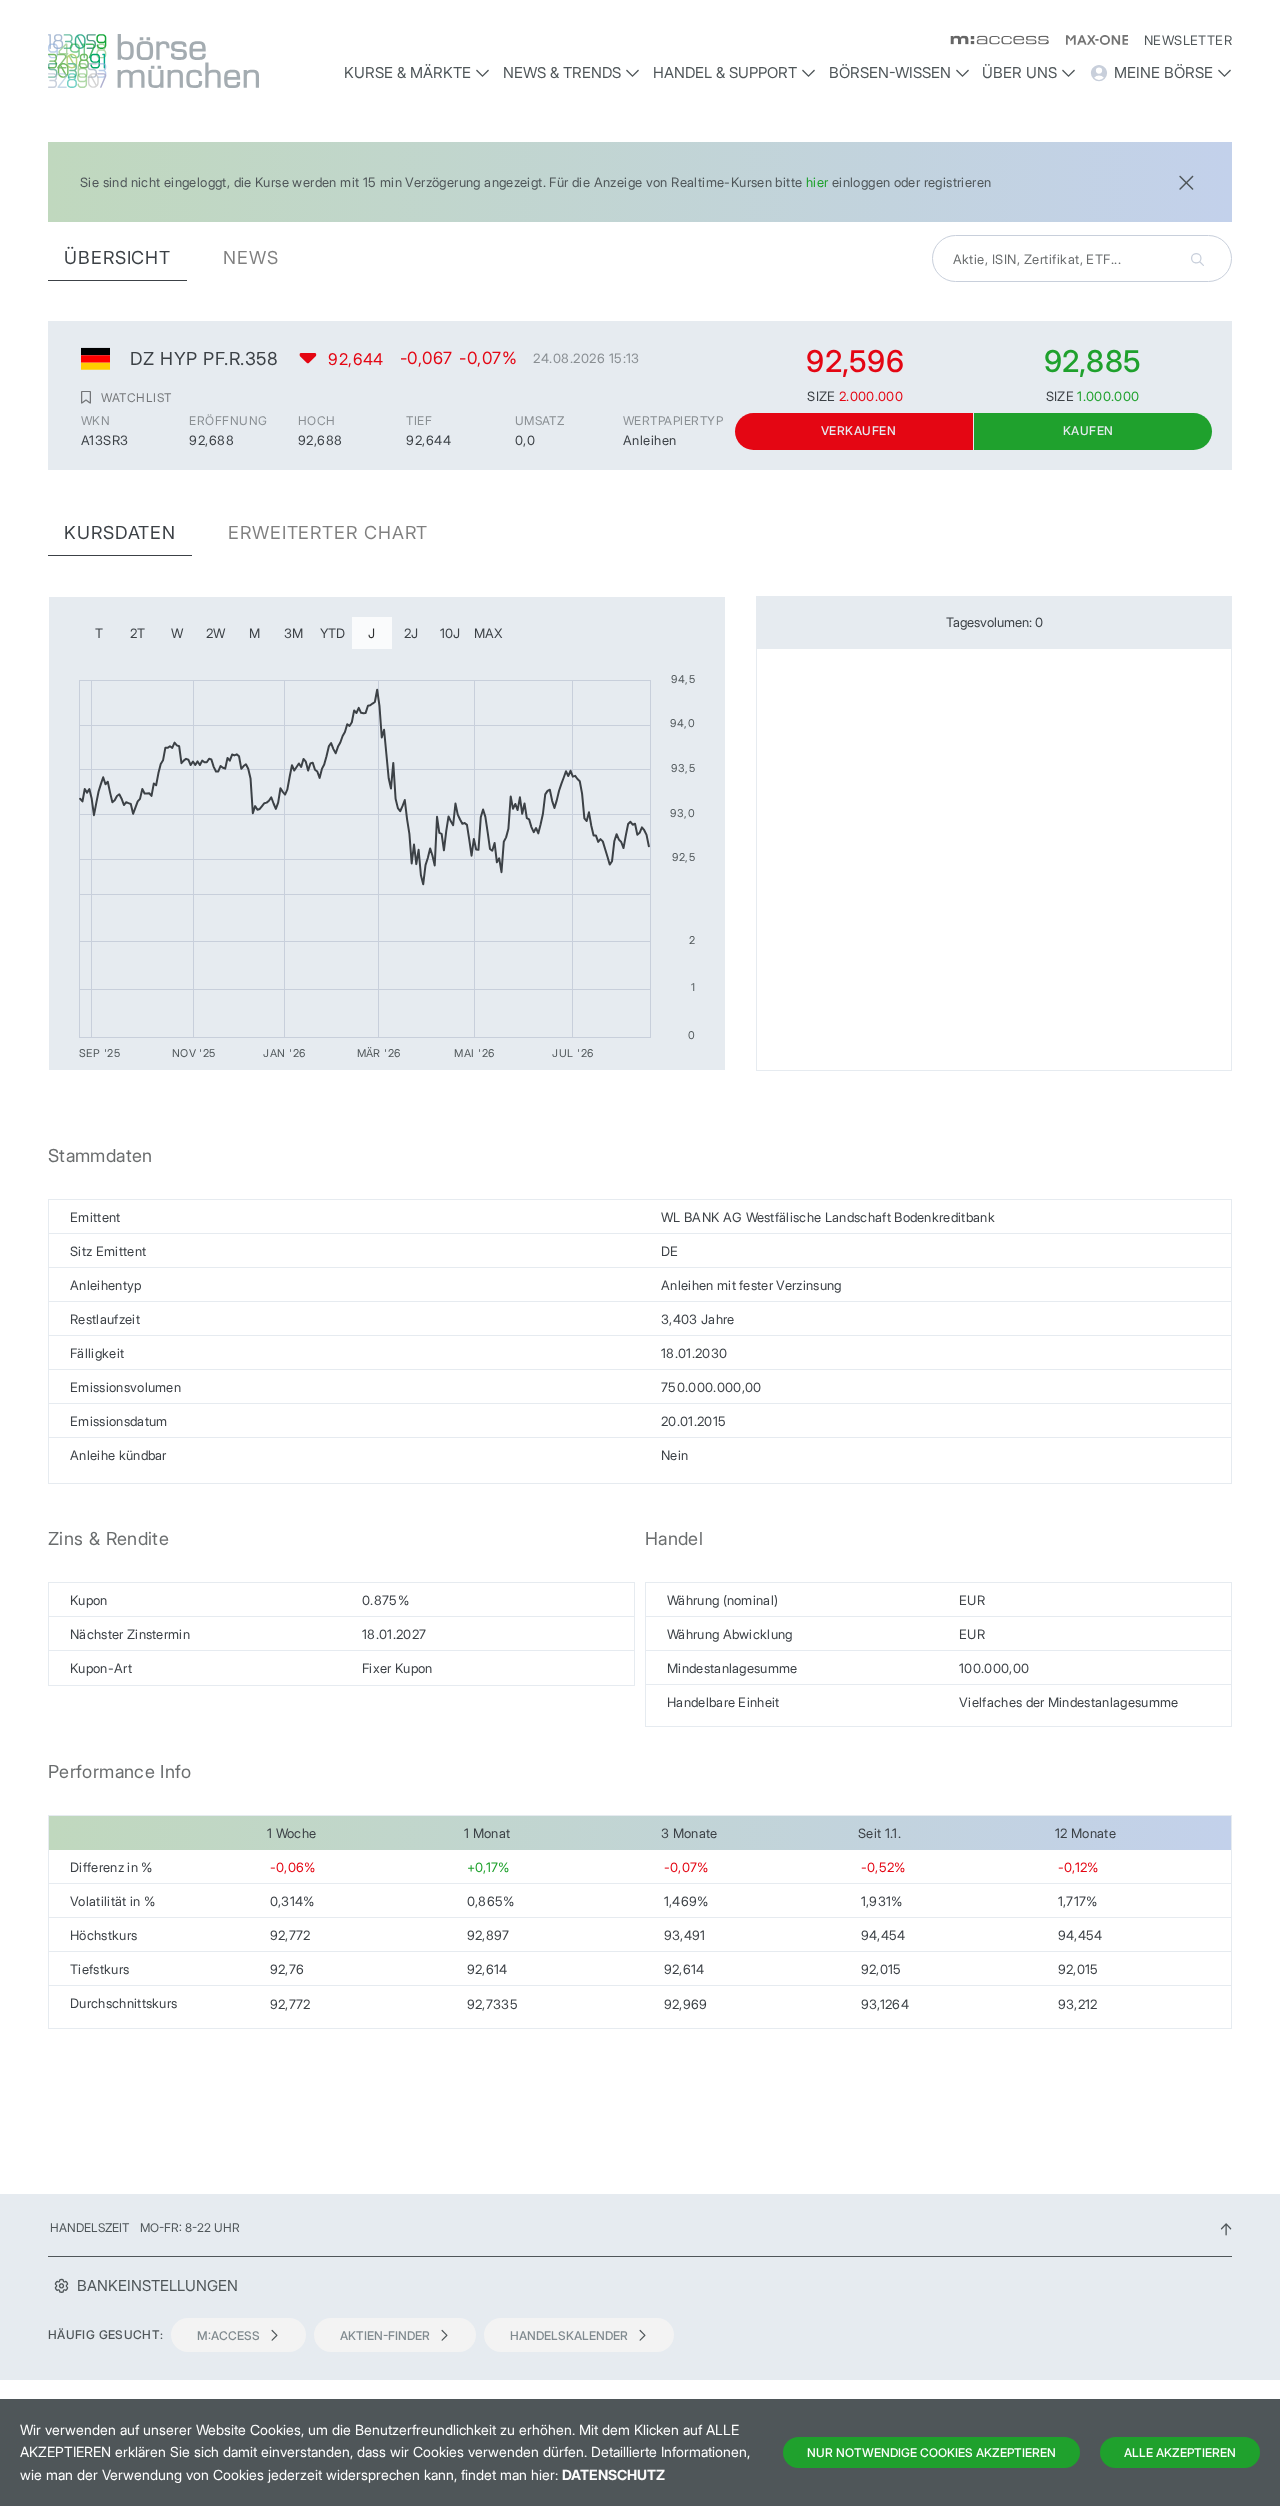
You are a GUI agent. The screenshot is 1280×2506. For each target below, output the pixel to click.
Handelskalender (569, 2335)
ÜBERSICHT (117, 257)
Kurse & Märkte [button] (407, 72)
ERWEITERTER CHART (328, 532)
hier (817, 182)
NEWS (251, 257)
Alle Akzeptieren (1180, 2452)
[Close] (1186, 180)
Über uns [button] (1019, 72)
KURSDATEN (120, 532)
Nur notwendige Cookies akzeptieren (931, 2452)
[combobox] (1082, 258)
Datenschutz (613, 2474)
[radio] (99, 633)
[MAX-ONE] (1088, 40)
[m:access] (991, 40)
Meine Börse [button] (1163, 72)
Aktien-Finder (385, 2335)
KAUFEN (1088, 430)
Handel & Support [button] (725, 72)
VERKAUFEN (858, 430)
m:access (228, 2335)
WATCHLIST (136, 397)
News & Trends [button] (562, 72)
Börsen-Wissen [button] (890, 72)
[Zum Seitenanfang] (1226, 2227)
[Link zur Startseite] (187, 61)
